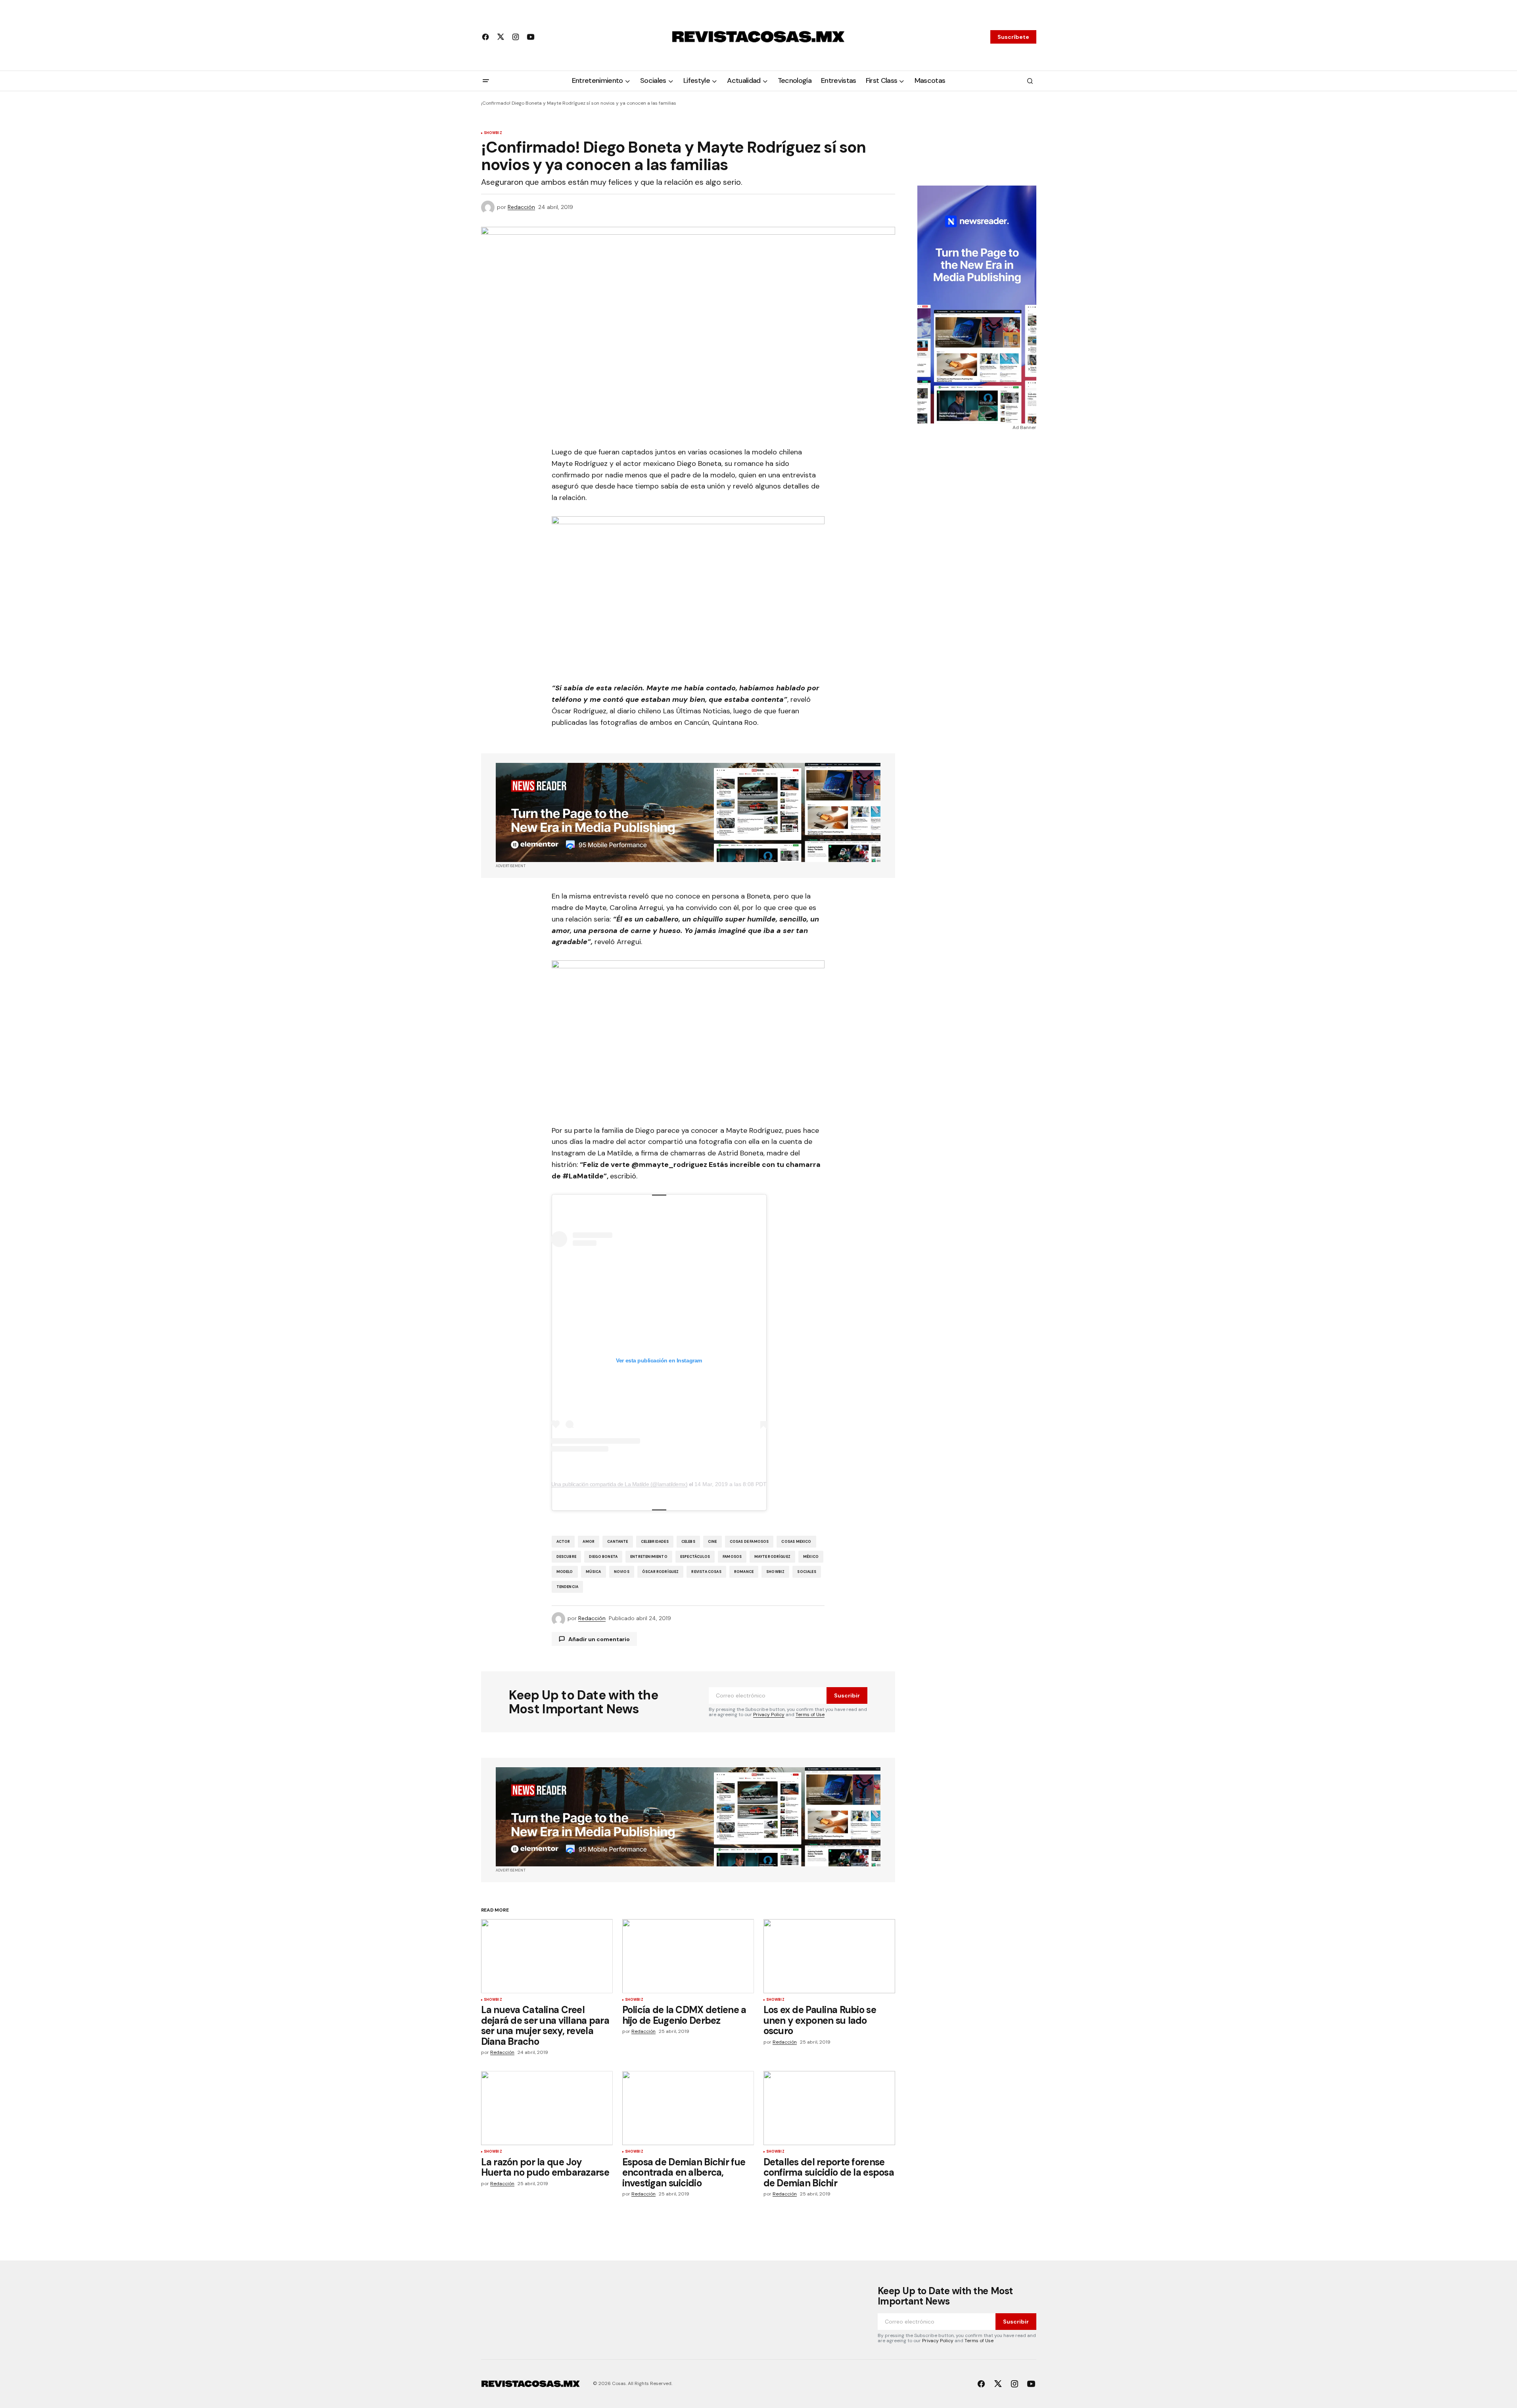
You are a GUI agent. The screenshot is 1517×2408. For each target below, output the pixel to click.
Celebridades (655, 1542)
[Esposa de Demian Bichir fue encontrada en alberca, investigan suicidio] (688, 2108)
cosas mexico (796, 1542)
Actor (563, 1542)
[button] (486, 81)
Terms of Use (810, 1715)
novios (622, 1572)
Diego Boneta (603, 1557)
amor (589, 1542)
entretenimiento (649, 1557)
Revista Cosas (706, 1572)
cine (712, 1542)
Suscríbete (1013, 37)
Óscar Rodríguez (661, 1572)
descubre (566, 1557)
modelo (565, 1572)
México (811, 1557)
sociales (806, 1572)
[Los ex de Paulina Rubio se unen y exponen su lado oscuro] (829, 1956)
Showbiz (493, 133)
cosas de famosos (749, 1542)
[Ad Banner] (688, 812)
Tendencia (568, 1587)
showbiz (775, 1572)
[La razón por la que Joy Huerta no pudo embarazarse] (547, 2108)
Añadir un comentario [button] (599, 1639)
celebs (688, 1542)
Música (594, 1572)
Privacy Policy (769, 1715)
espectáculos (695, 1557)
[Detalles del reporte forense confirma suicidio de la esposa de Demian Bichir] (829, 2108)
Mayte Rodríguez (772, 1557)
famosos (732, 1557)
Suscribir (847, 1695)
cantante (618, 1542)
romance (744, 1572)
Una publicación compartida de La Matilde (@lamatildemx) (619, 1484)
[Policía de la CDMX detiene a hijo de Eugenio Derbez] (688, 1956)
